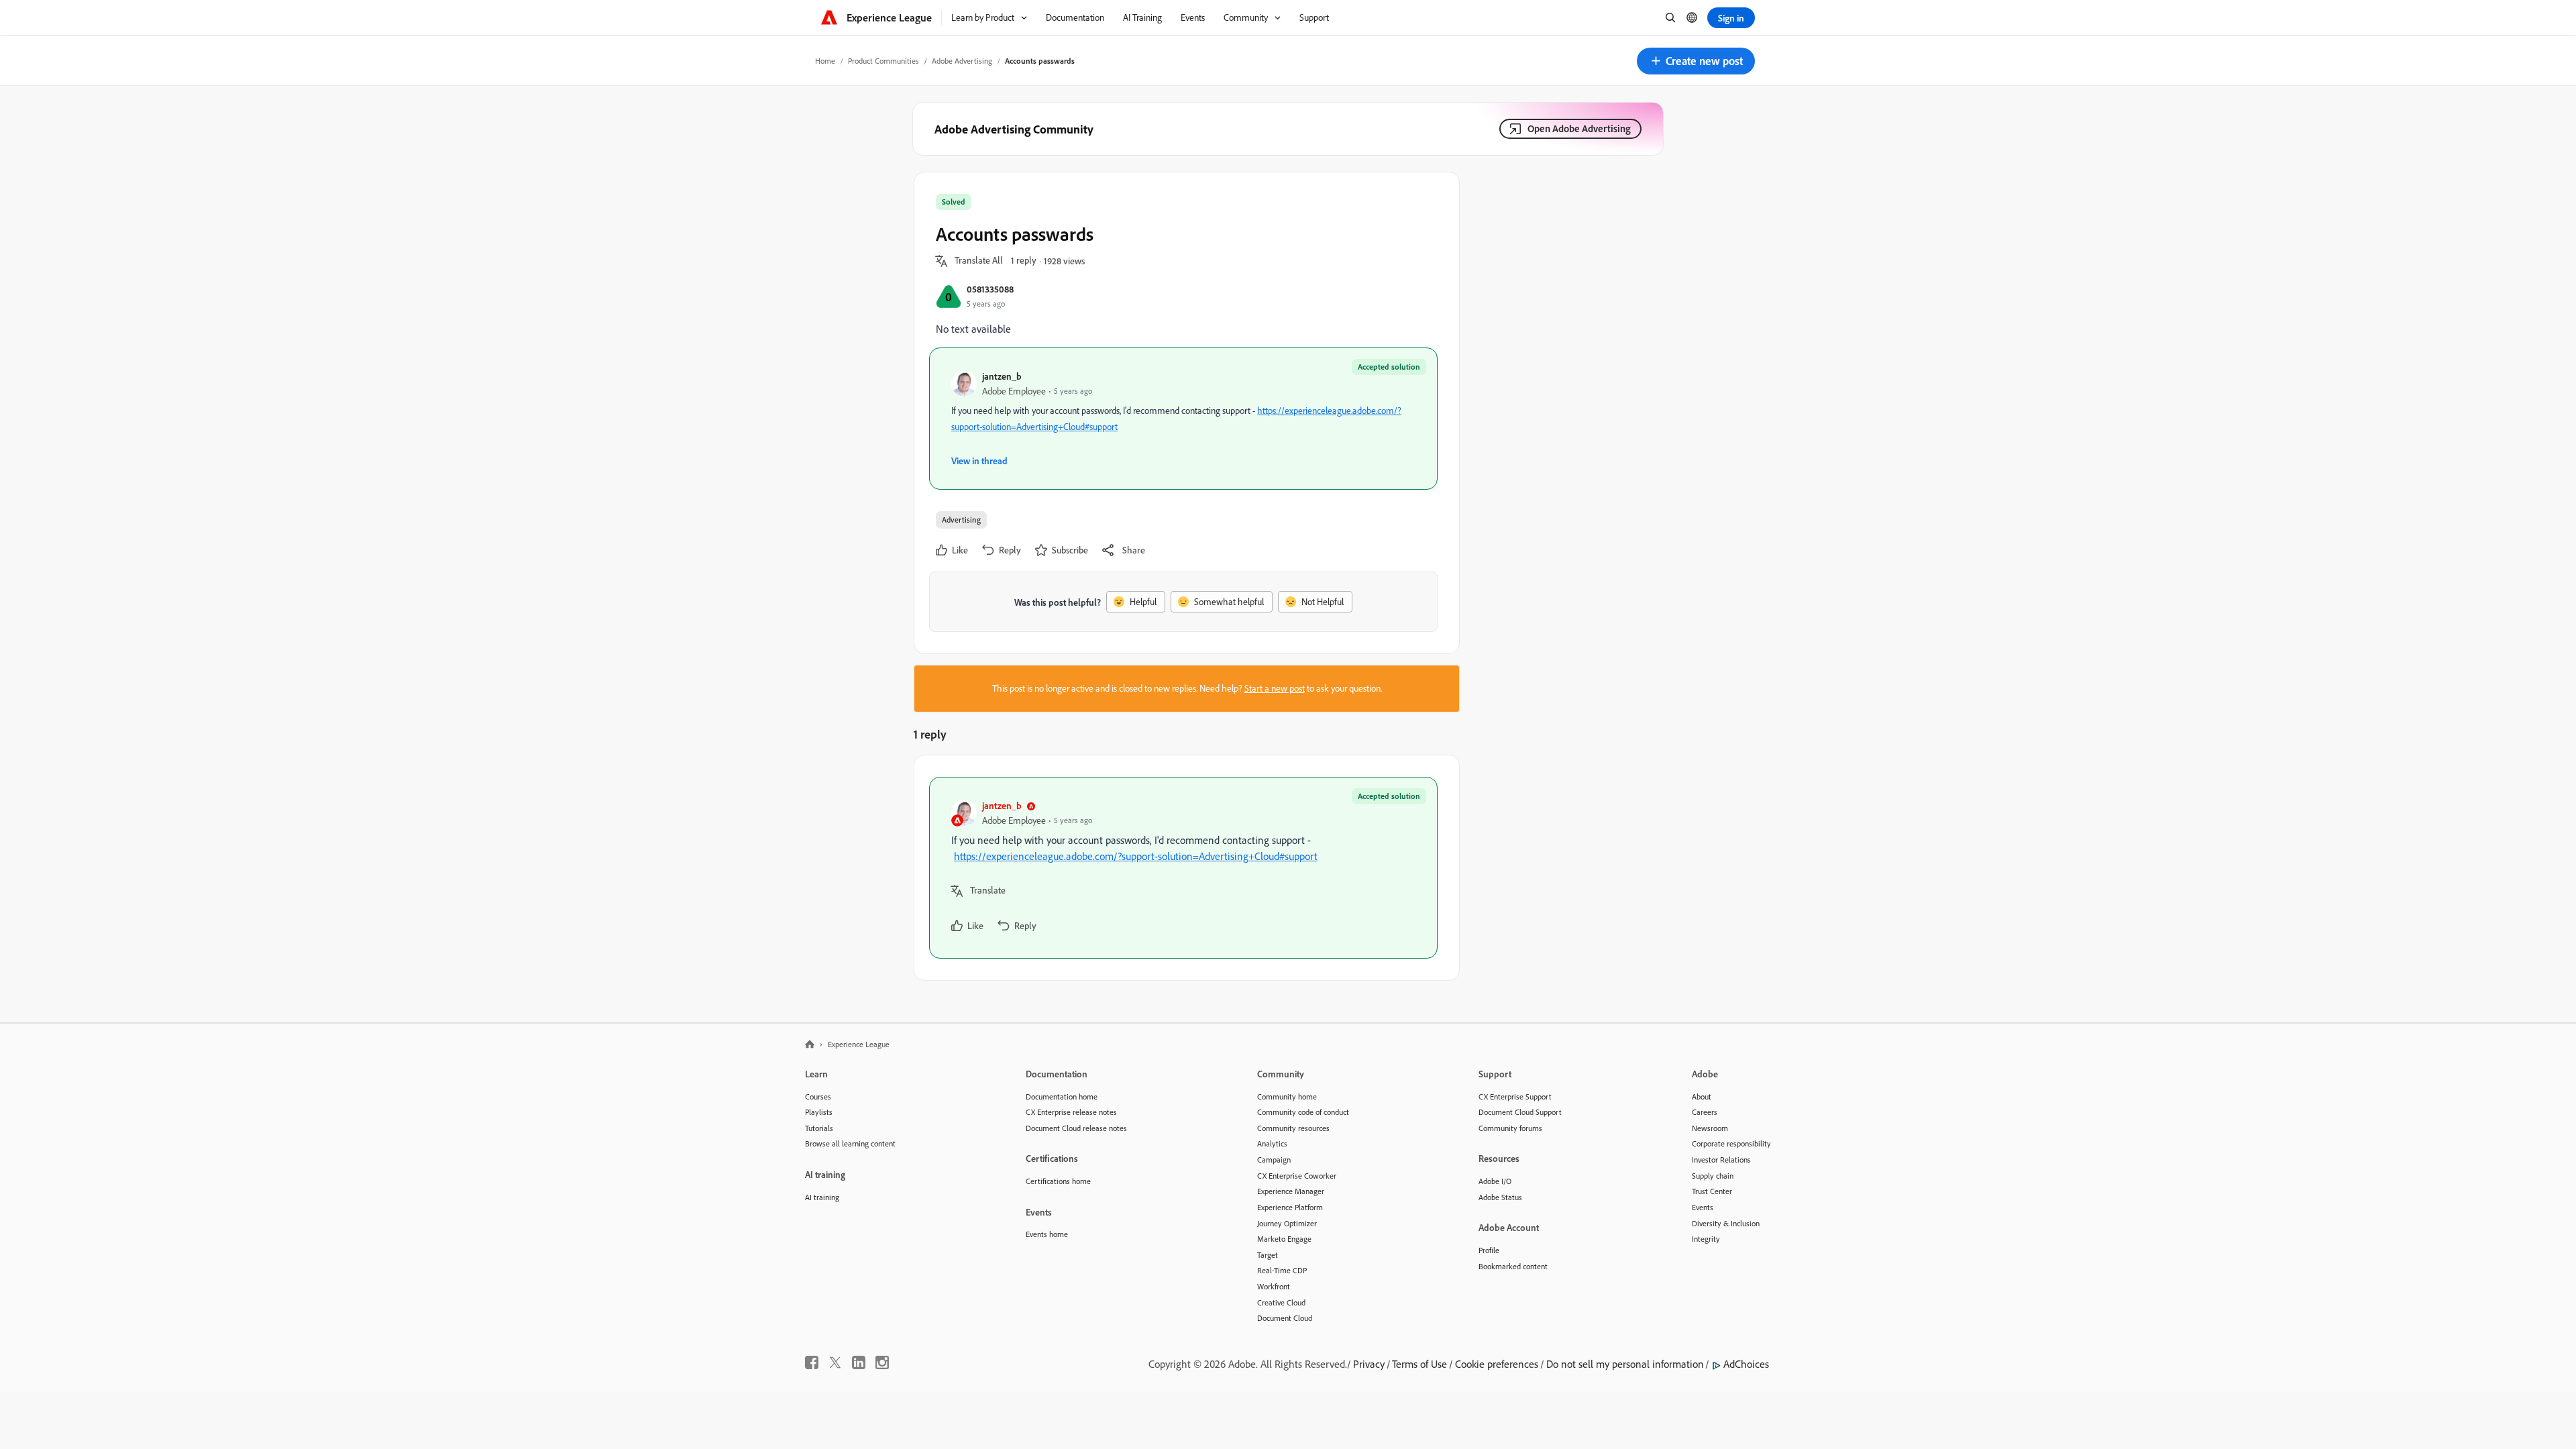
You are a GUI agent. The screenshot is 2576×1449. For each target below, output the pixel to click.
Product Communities (883, 61)
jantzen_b (1002, 376)
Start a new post (1275, 688)
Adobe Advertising (962, 61)
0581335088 (990, 289)
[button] (1696, 61)
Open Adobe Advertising (1579, 128)
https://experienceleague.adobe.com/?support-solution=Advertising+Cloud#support (1136, 856)
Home (825, 61)
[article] (1183, 868)
